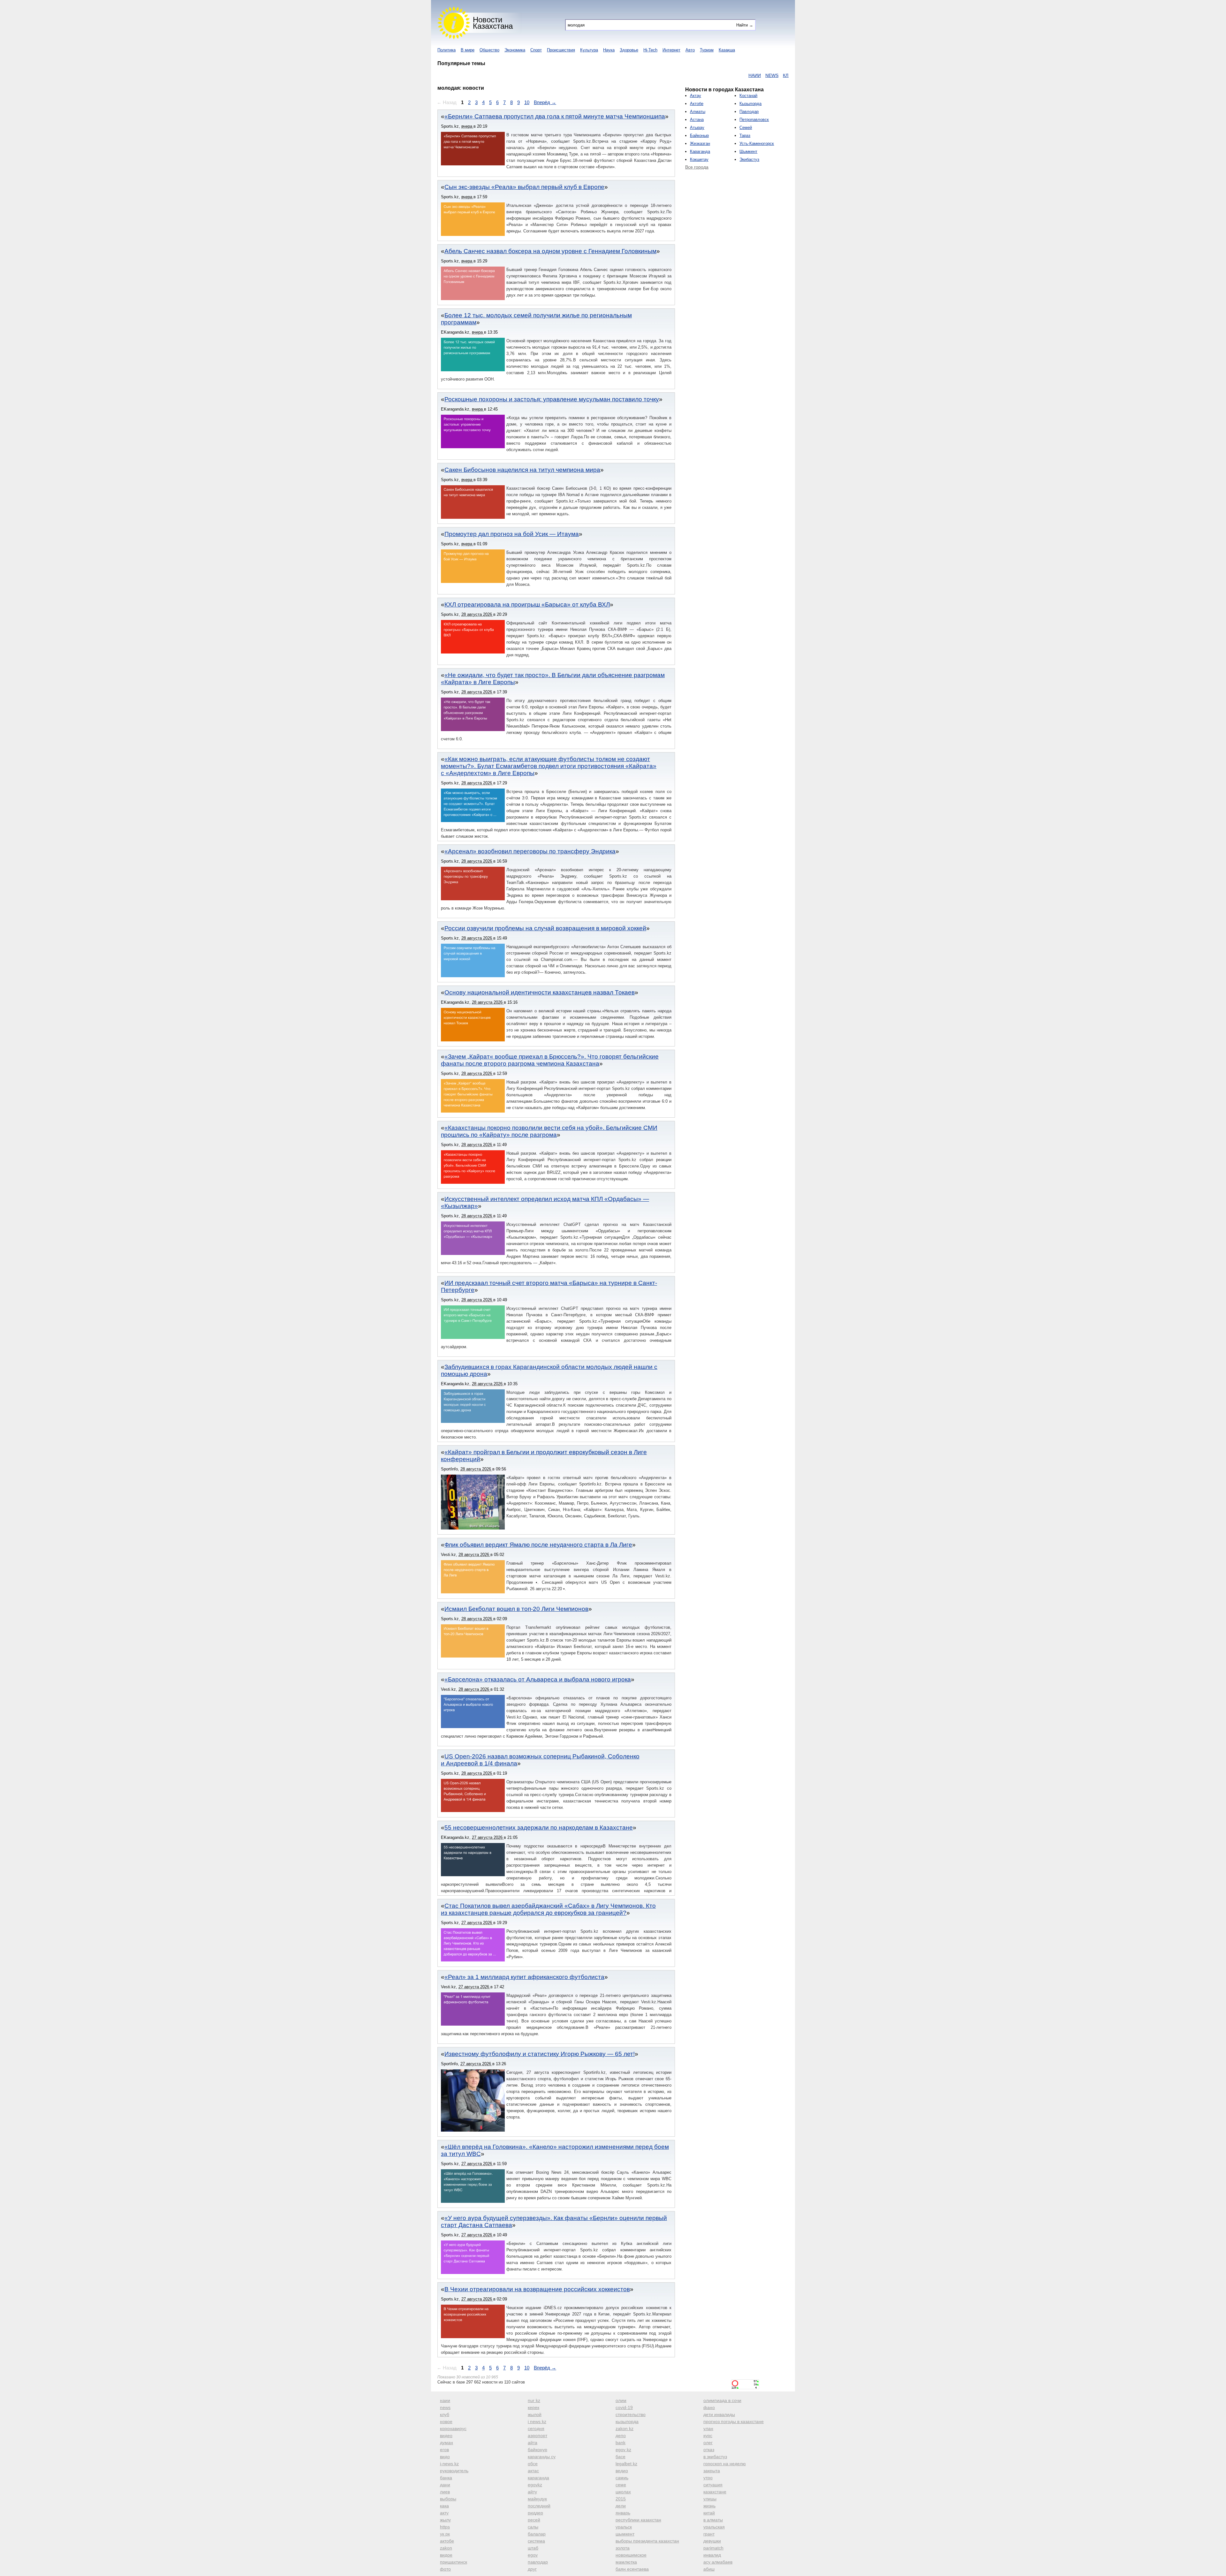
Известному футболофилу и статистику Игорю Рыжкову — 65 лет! (540, 2054)
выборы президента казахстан (647, 2541)
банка (446, 2478)
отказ (709, 2450)
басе (621, 2457)
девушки (712, 2541)
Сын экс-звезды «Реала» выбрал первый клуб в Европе (524, 187)
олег (708, 2443)
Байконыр (699, 136)
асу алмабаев (718, 2562)
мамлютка (626, 2562)
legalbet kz (626, 2464)
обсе (533, 2464)
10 (527, 102)
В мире (468, 50)
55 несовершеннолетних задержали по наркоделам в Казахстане (539, 1828)
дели (621, 2506)
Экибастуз (749, 159)
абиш (709, 2569)
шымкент (625, 2534)
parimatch (713, 2548)
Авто (690, 50)
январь (623, 2513)
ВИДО (787, 75)
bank (621, 2443)
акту (444, 2513)
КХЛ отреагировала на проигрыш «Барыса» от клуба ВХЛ (527, 604)
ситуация (713, 2485)
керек (534, 2407)
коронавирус (453, 2429)
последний (539, 2506)
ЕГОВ (770, 75)
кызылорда (627, 2421)
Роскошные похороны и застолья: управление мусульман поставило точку (552, 399)
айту (532, 2492)
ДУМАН (752, 75)
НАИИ (622, 75)
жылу (445, 2520)
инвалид (712, 2555)
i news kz (537, 2421)
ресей (534, 2520)
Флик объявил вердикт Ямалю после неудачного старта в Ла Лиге (538, 1545)
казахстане (715, 2492)
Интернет (671, 50)
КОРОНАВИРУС (703, 75)
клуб (445, 2414)
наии (445, 2400)
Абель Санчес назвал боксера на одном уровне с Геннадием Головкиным (550, 251)
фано (709, 2407)
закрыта (712, 2471)
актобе (447, 2541)
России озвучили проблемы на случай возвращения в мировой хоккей (545, 928)
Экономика (515, 50)
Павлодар (749, 112)
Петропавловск (754, 120)
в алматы (713, 2520)
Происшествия (561, 50)
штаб (533, 2548)
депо (621, 2436)
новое (446, 2421)
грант (709, 2534)
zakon (446, 2548)
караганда (538, 2478)
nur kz (534, 2400)
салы (533, 2527)
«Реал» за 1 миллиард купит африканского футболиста (524, 1977)
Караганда (700, 151)
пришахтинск (454, 2562)
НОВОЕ (674, 75)
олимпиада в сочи (722, 2400)
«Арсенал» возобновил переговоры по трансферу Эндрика (530, 851)
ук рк (445, 2534)
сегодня (536, 2429)
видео (446, 2436)
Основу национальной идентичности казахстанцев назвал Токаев (540, 992)
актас (533, 2471)
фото (445, 2569)
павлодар (538, 2562)
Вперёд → (545, 102)
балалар (537, 2534)
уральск (624, 2527)
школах (623, 2492)
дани (445, 2485)
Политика (447, 50)
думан (447, 2443)
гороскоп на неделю (725, 2464)
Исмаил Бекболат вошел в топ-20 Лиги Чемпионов (516, 1609)
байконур (537, 2450)
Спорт (536, 50)
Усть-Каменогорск (757, 144)
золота (623, 2548)
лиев (445, 2492)
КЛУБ (656, 75)
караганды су (542, 2457)
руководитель (454, 2471)
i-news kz (449, 2464)
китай (709, 2513)
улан (708, 2429)
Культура (589, 50)
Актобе (697, 104)
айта (533, 2443)
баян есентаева (632, 2569)
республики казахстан (638, 2520)
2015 (621, 2499)
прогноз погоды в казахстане (734, 2421)
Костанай (748, 96)
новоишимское (631, 2555)
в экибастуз (715, 2457)
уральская (714, 2527)
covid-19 (624, 2407)
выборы (448, 2499)
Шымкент (748, 151)
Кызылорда (750, 104)
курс (708, 2436)
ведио (622, 2471)
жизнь (709, 2506)
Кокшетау (699, 159)
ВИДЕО (732, 75)
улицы (710, 2499)
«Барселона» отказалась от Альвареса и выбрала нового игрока (538, 1679)
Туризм (707, 50)
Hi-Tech (650, 50)
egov (533, 2555)
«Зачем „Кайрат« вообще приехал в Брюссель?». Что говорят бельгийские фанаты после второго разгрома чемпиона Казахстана (550, 1060)
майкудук (537, 2499)
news (445, 2407)
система (536, 2541)
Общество (489, 50)
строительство (631, 2414)
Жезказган (700, 144)
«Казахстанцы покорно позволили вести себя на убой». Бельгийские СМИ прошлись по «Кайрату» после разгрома (549, 1131)
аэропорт (537, 2436)
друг (532, 2569)
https (445, 2527)
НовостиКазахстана (493, 23)
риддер (535, 2513)
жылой (535, 2414)
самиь (622, 2478)
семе (621, 2485)
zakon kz (624, 2429)
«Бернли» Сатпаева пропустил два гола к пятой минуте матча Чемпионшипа (555, 116)
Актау (696, 96)
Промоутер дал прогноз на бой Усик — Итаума (512, 534)
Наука (609, 50)
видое (446, 2555)
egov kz (623, 2450)
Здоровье (629, 50)
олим (621, 2400)
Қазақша (727, 50)
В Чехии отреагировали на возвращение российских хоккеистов (537, 2289)
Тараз (745, 136)
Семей (746, 128)
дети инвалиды (719, 2414)
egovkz (535, 2485)
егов (444, 2450)
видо (445, 2457)
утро (708, 2478)
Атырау (697, 128)
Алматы (698, 112)
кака (444, 2506)
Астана (697, 120)
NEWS (639, 75)
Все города (697, 167)
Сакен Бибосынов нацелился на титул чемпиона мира (522, 470)
